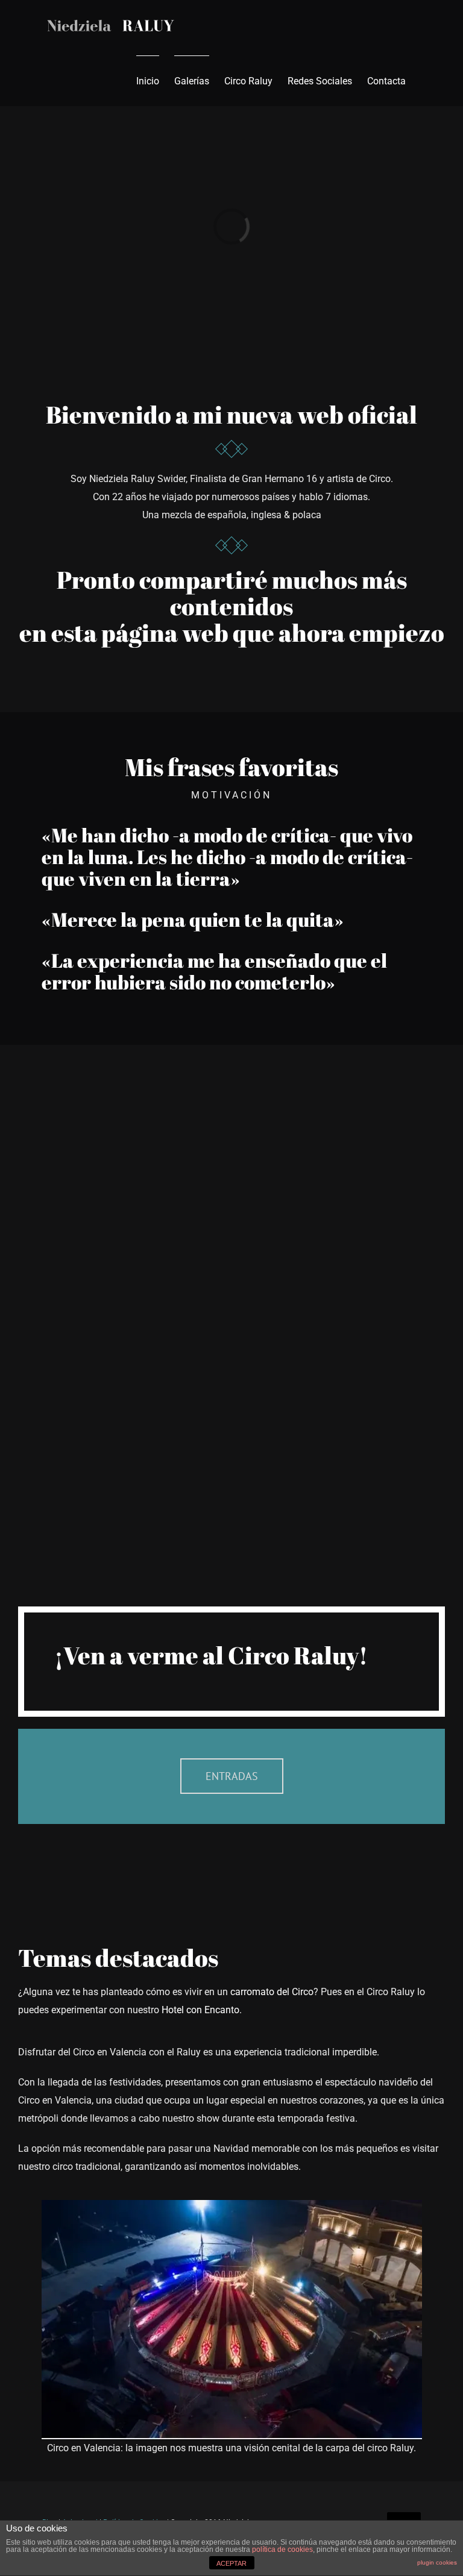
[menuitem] (148, 81)
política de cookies (282, 2549)
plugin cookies (437, 2562)
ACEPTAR (231, 2563)
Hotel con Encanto (200, 2010)
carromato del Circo (272, 1992)
